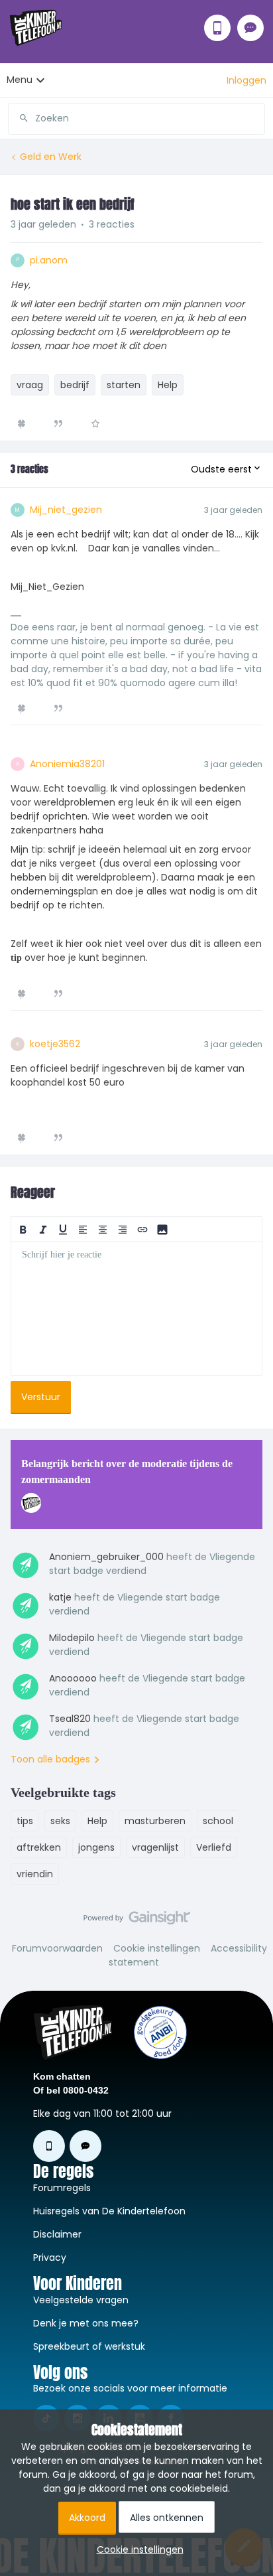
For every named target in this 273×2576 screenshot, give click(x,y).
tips (25, 1821)
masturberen (155, 1821)
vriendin (35, 1874)
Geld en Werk (51, 157)
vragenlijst (155, 1847)
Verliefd (214, 1847)
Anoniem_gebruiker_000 (106, 1557)
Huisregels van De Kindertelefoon (109, 2211)
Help (168, 385)
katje (60, 1597)
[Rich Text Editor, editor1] (136, 1309)
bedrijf (75, 385)
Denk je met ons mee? (86, 2323)
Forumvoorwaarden (57, 1948)
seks (60, 1821)
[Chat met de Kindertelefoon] (250, 28)
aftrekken (39, 1847)
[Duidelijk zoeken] (254, 118)
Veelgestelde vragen (81, 2300)
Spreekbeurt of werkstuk (89, 2346)
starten (124, 385)
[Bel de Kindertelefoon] (217, 28)
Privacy (50, 2257)
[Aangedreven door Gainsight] (137, 1921)
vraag (30, 385)
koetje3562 (55, 1044)
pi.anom (49, 260)
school (218, 1821)
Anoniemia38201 (67, 764)
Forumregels (62, 2188)
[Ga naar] (19, 118)
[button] (246, 80)
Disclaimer (57, 2234)
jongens (96, 1847)
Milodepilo (72, 1638)
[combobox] (136, 113)
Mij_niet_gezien (66, 510)
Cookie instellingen (157, 1948)
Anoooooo (73, 1678)
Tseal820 (70, 1719)
